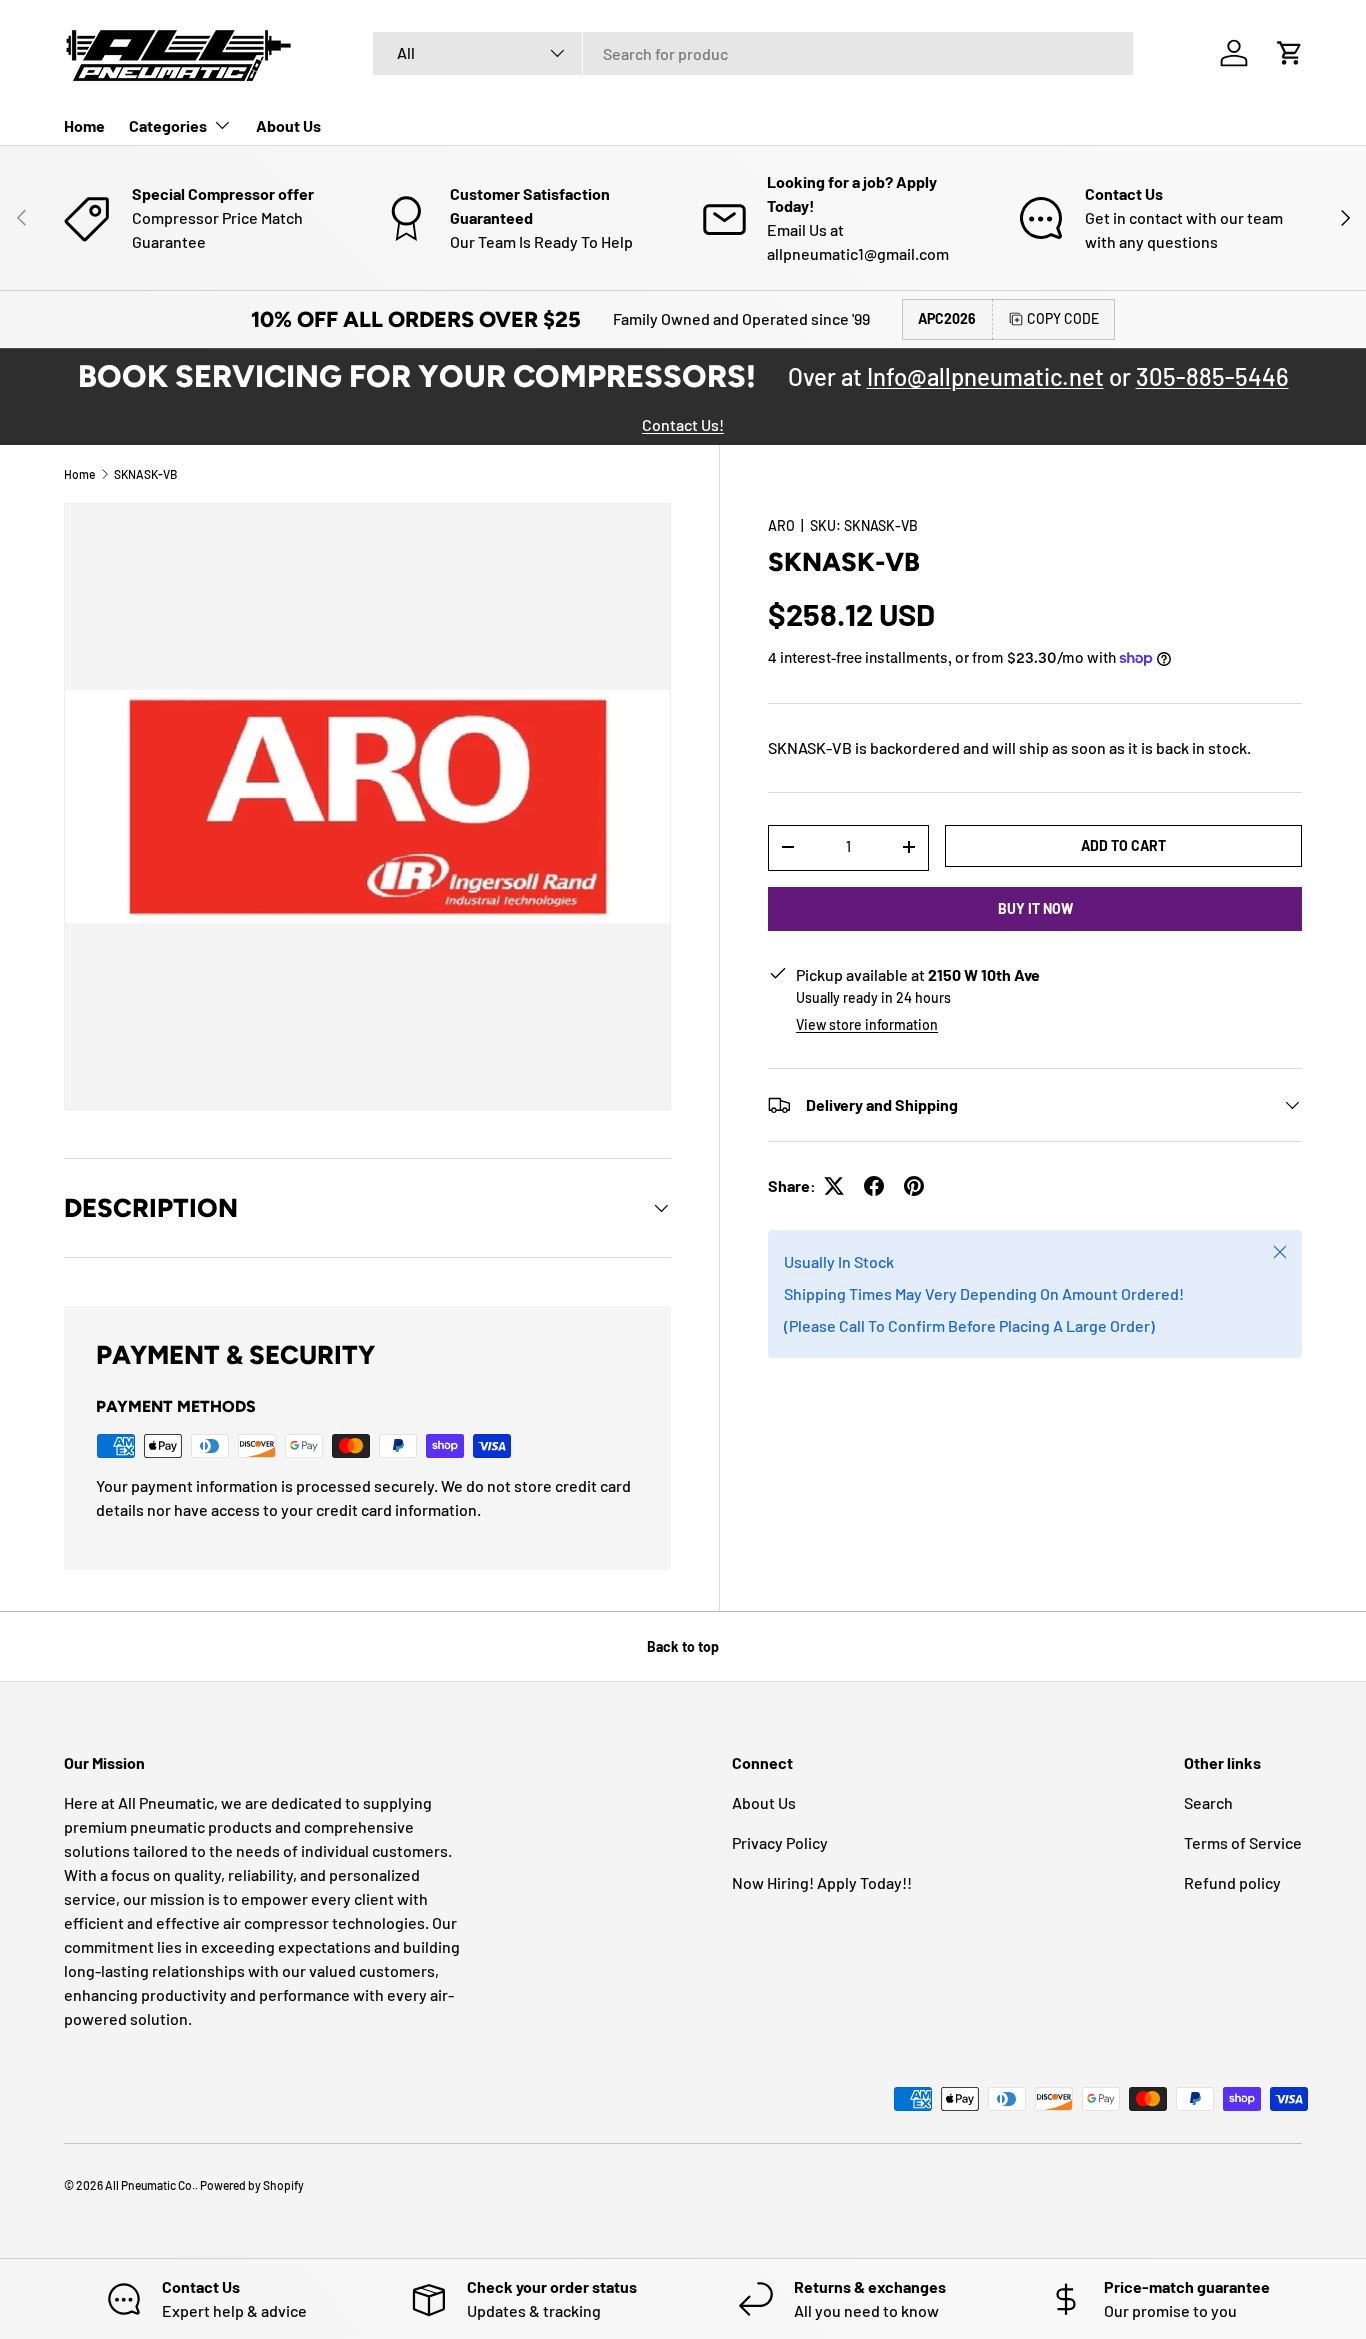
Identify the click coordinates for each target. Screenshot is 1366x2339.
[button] (1290, 53)
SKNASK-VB (145, 474)
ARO (781, 525)
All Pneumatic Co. (150, 2185)
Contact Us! (683, 424)
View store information (867, 1024)
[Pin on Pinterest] (914, 1186)
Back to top (683, 1646)
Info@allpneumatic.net (985, 376)
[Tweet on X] (834, 1186)
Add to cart (1123, 844)
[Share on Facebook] (874, 1186)
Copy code (1063, 318)
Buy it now (1035, 907)
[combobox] (753, 53)
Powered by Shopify (252, 2185)
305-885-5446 (1212, 376)
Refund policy (1232, 1882)
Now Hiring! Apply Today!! (822, 1882)
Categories (168, 125)
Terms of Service (1243, 1842)
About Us (288, 125)
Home (84, 125)
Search (1208, 1802)
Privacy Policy (780, 1842)
